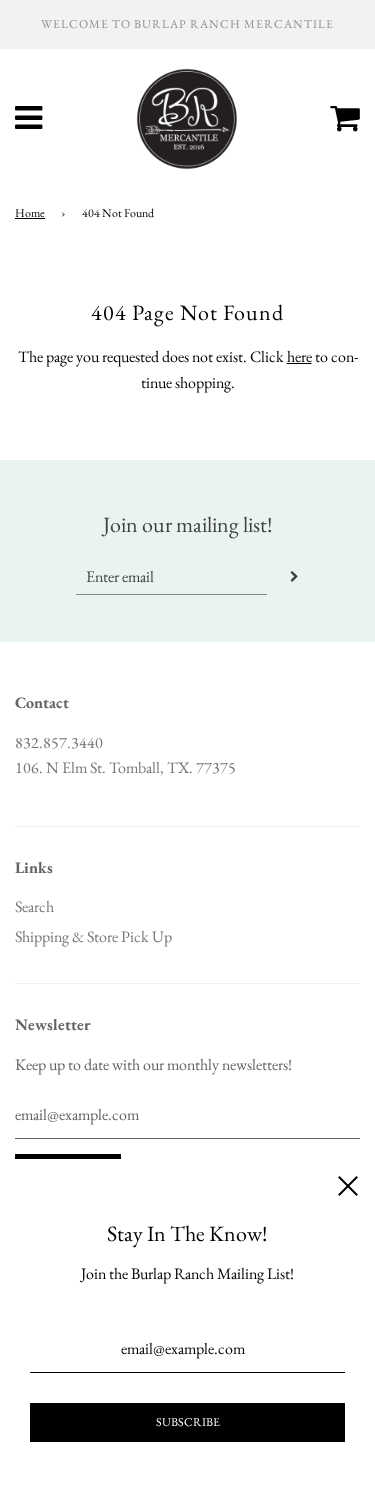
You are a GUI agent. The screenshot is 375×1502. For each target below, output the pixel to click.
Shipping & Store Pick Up (93, 936)
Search (34, 906)
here (299, 356)
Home (30, 213)
